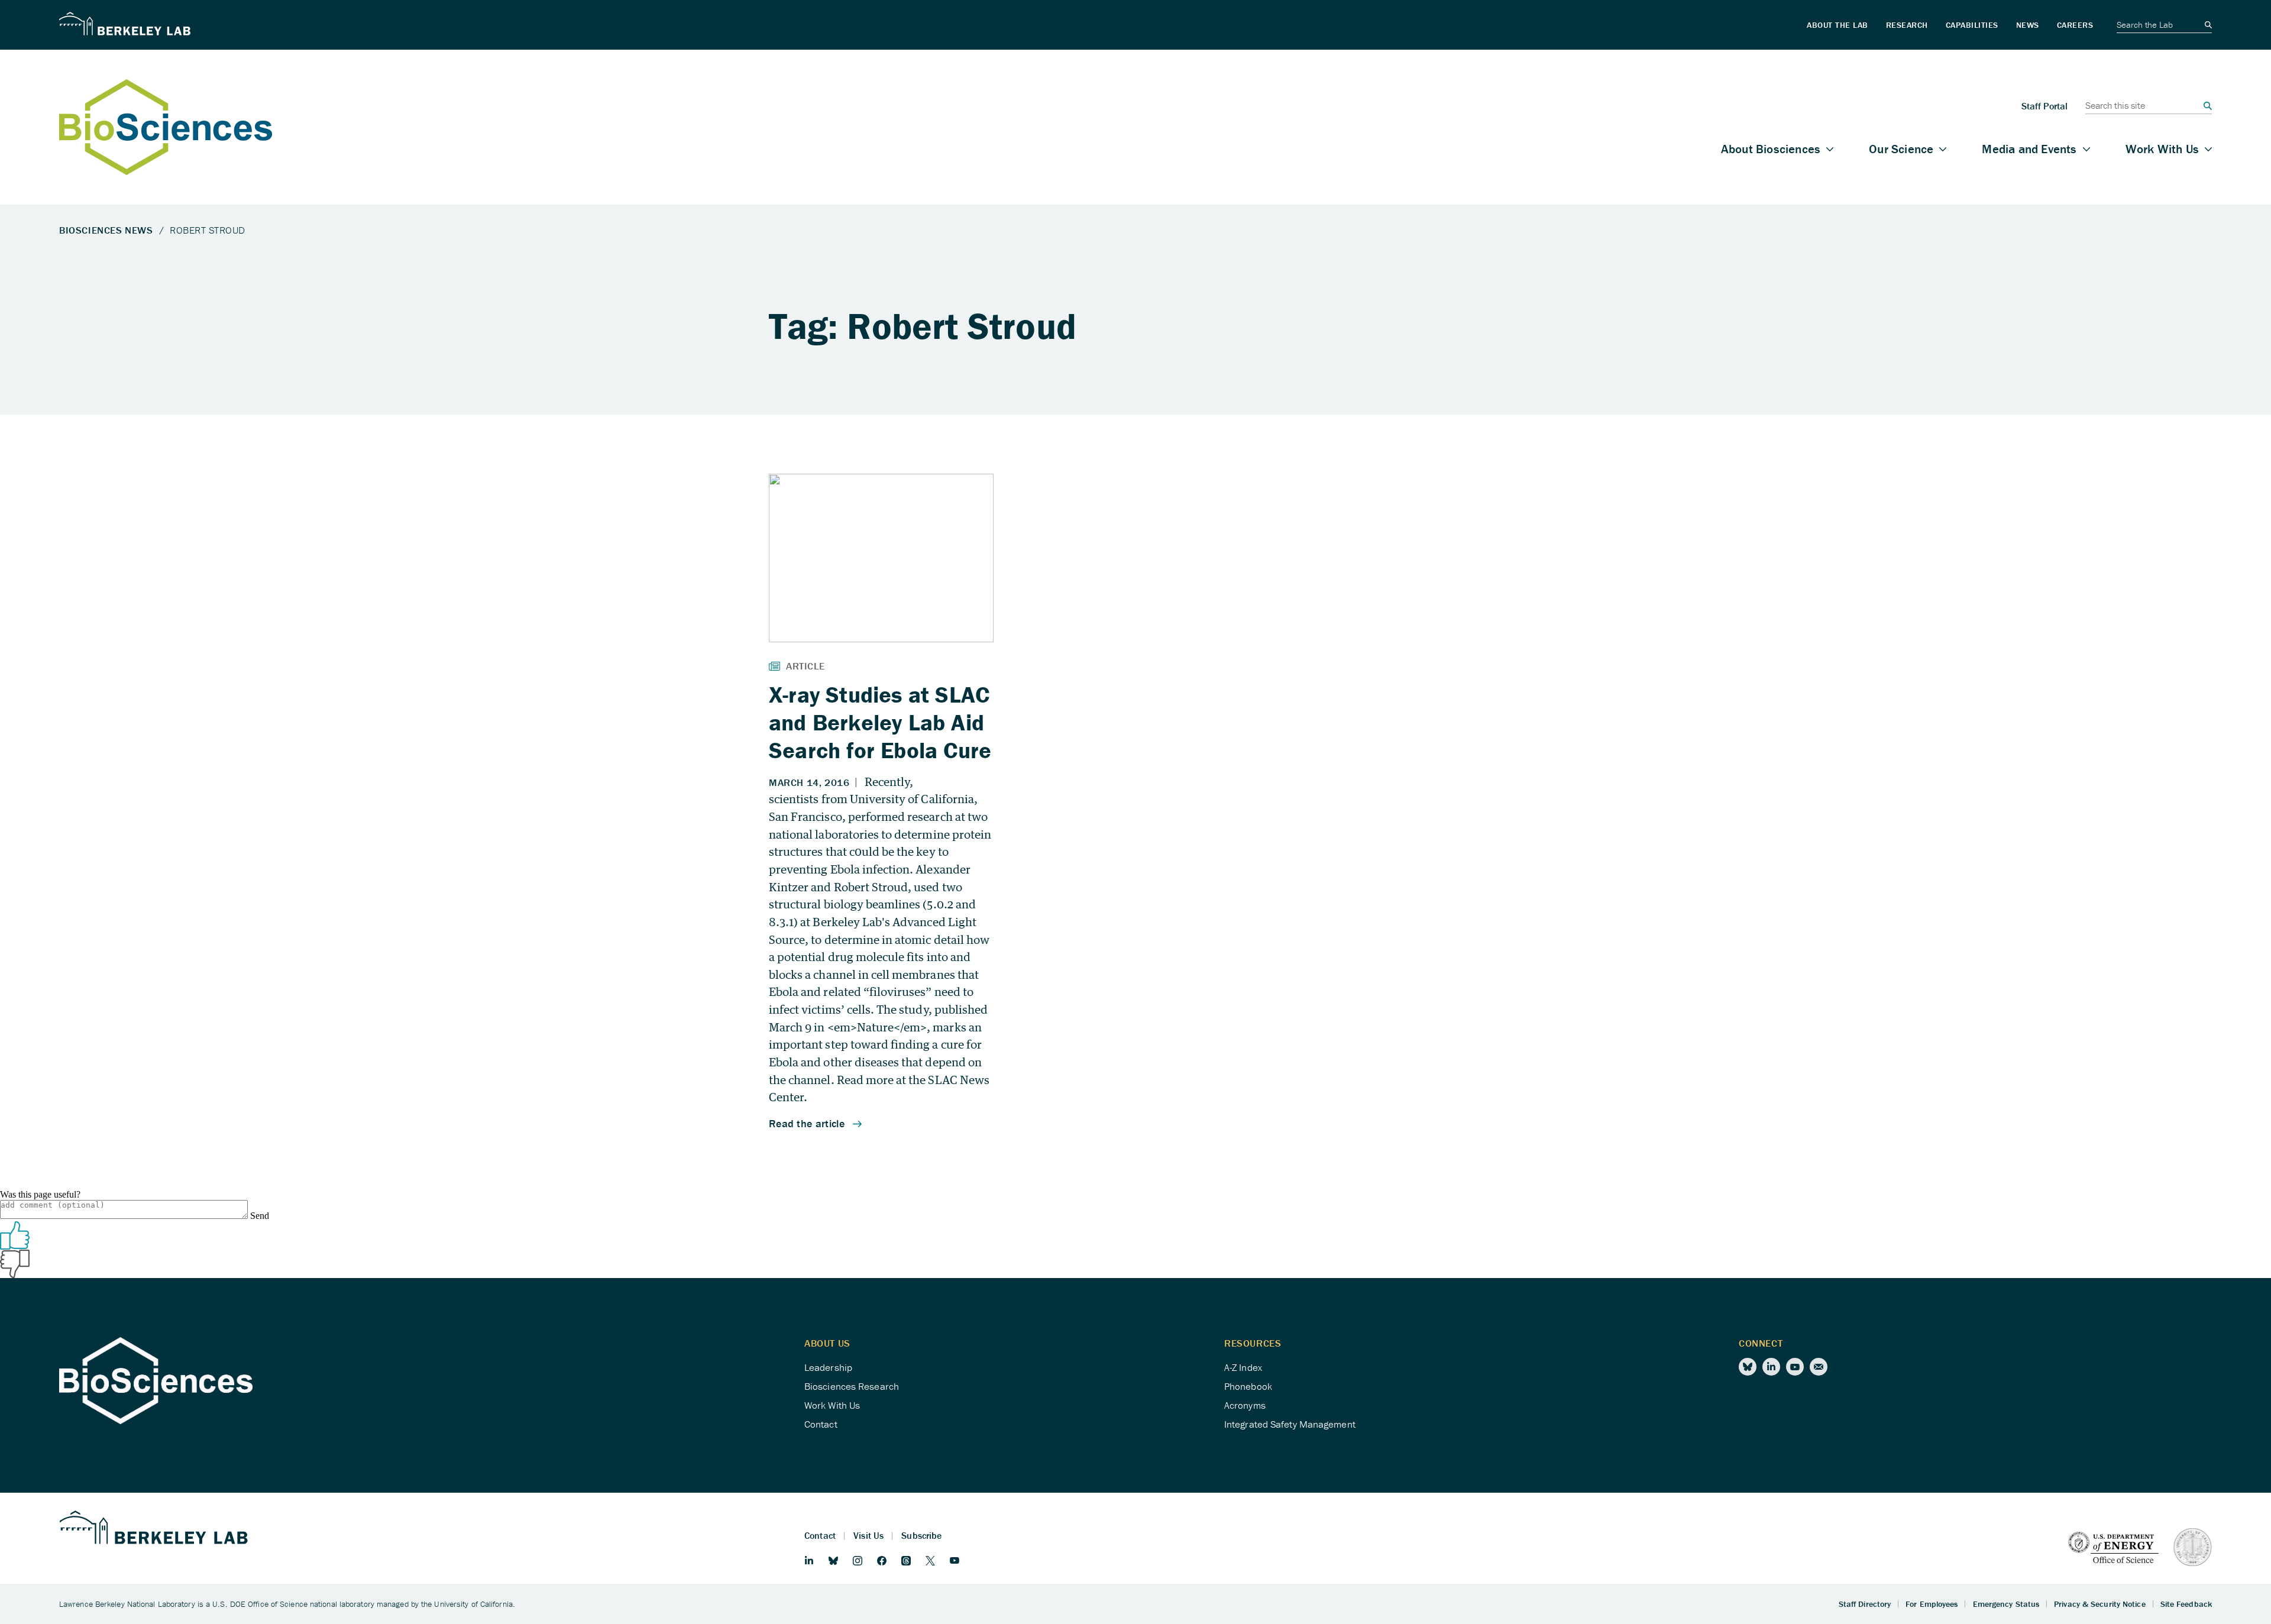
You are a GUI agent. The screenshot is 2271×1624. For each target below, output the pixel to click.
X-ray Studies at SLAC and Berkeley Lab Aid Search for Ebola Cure (880, 722)
